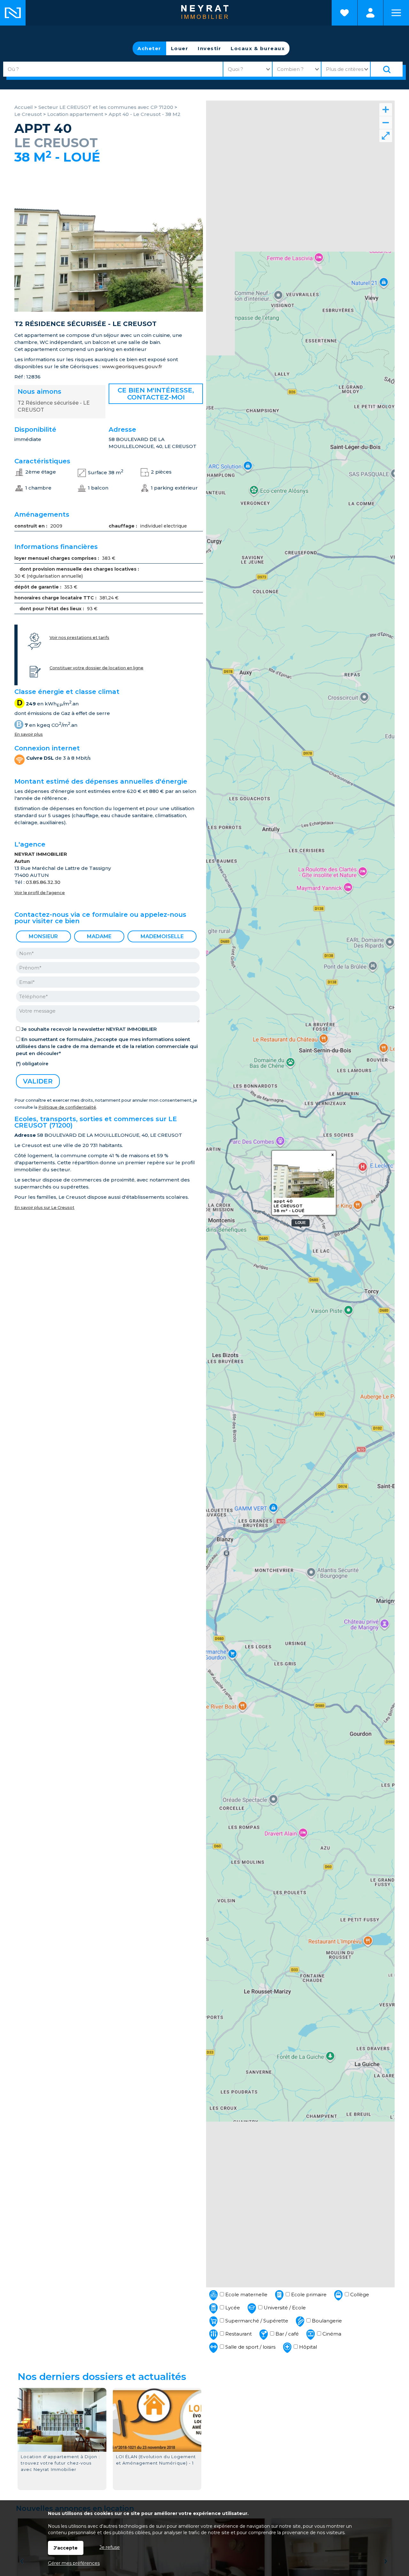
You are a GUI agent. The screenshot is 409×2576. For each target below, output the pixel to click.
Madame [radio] (99, 936)
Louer (180, 48)
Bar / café (286, 2334)
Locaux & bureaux (258, 48)
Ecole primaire (308, 2295)
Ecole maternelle (246, 2295)
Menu (396, 13)
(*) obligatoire (32, 1064)
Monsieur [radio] (43, 936)
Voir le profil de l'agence (40, 893)
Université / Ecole (284, 2308)
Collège (359, 2295)
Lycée (232, 2308)
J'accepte (66, 2548)
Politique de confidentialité (67, 1107)
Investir (209, 48)
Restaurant (238, 2334)
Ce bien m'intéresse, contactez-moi (156, 394)
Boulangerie (326, 2321)
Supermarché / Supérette (256, 2321)
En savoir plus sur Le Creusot (44, 1208)
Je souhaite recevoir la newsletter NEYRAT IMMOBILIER (89, 1029)
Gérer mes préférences (74, 2563)
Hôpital (307, 2347)
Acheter (149, 48)
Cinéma (331, 2334)
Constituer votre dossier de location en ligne (96, 668)
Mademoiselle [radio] (162, 936)
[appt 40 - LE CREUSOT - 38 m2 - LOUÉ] (109, 310)
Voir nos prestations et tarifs (79, 638)
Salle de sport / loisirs (250, 2347)
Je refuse (110, 2547)
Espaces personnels (370, 13)
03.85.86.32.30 (43, 882)
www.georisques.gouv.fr (132, 366)
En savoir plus (29, 734)
